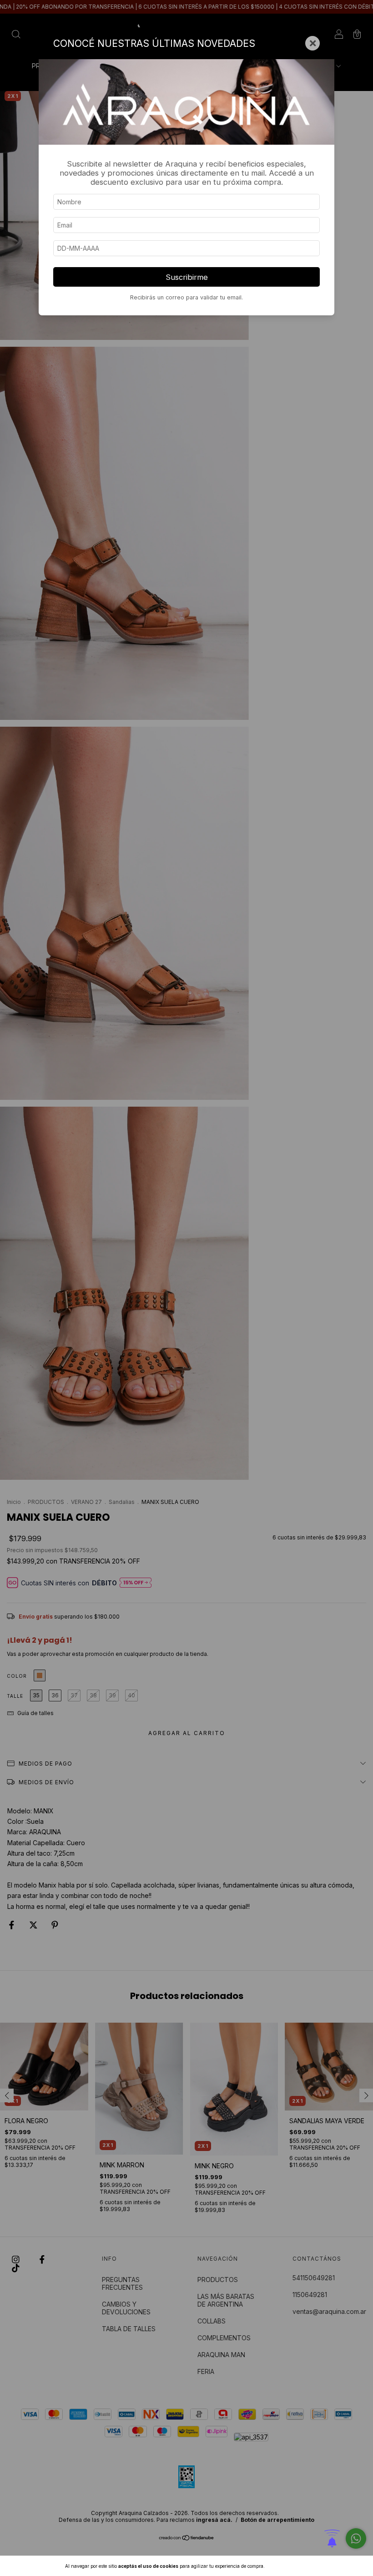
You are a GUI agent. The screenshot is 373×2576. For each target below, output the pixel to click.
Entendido (290, 2566)
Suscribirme (187, 277)
